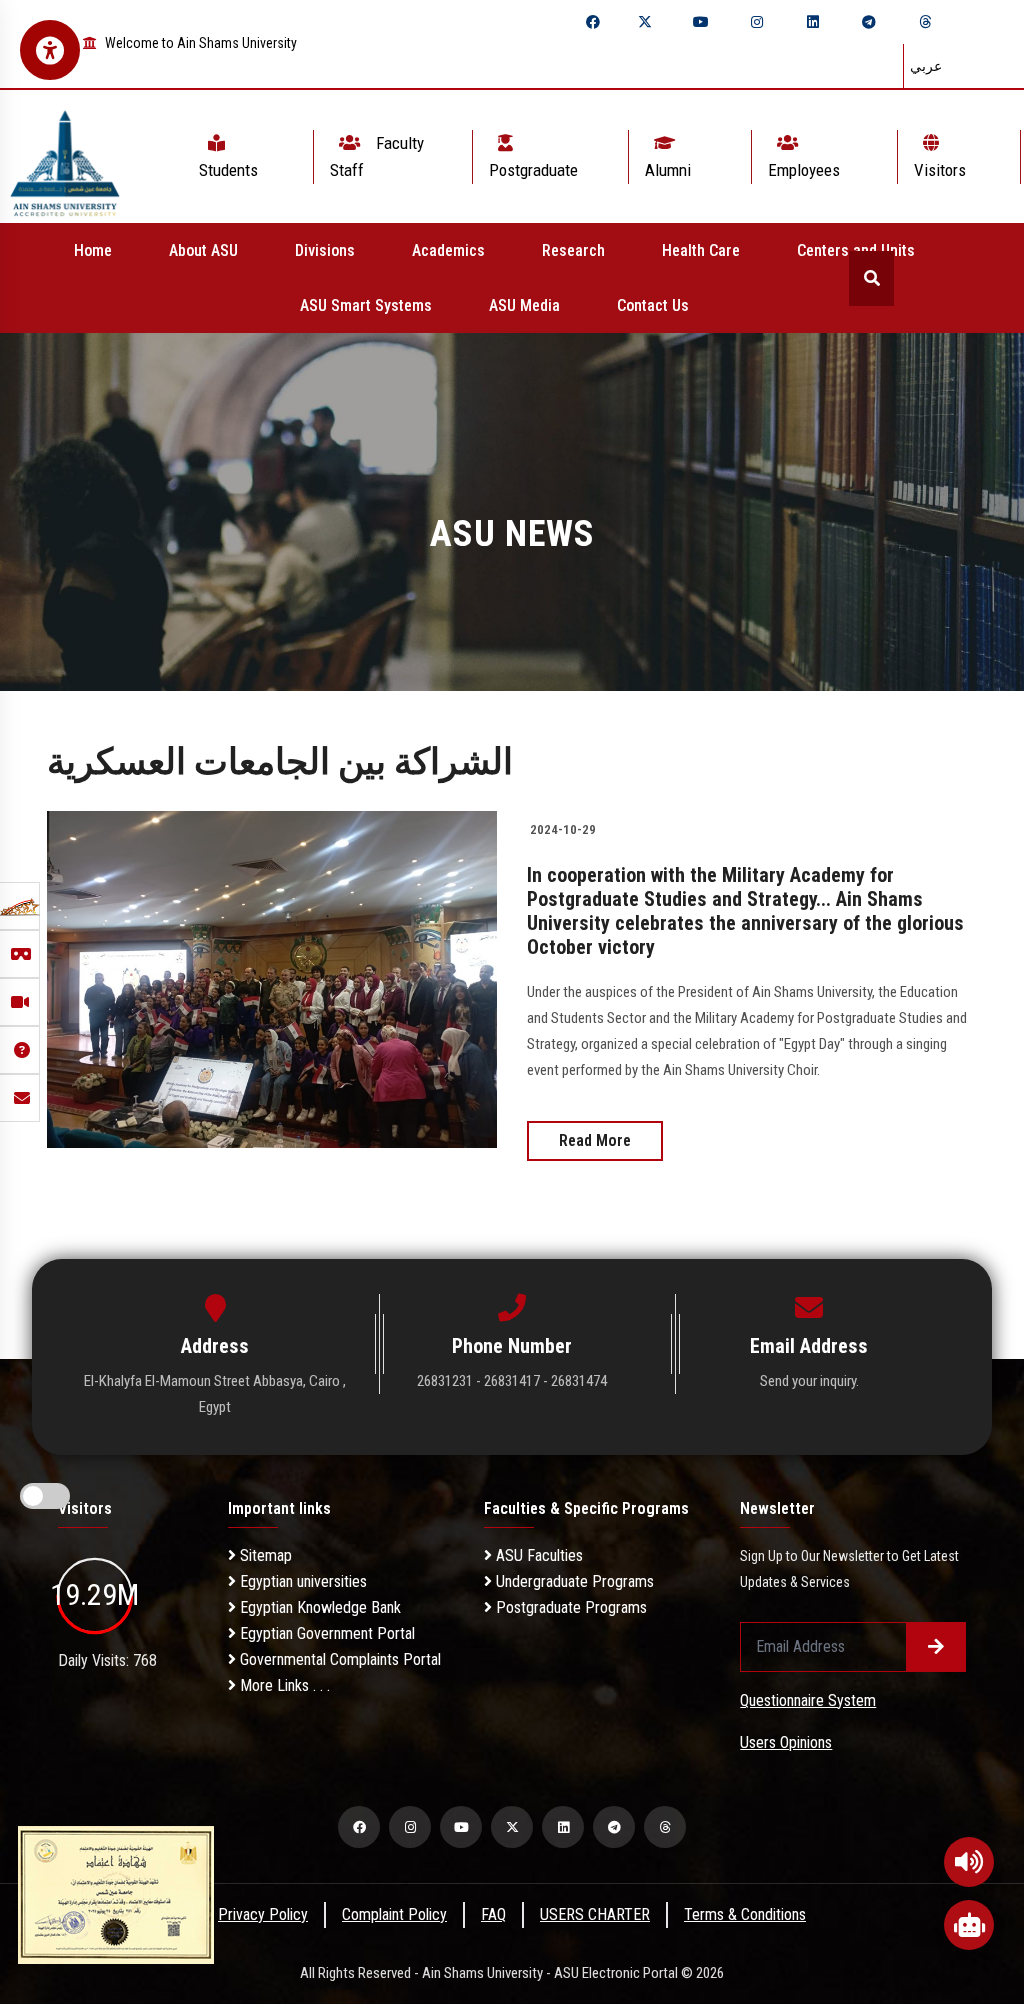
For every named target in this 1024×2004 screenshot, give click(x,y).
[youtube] (701, 22)
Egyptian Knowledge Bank (318, 1607)
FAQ (493, 1914)
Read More (595, 1140)
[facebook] (593, 22)
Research (573, 250)
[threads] (925, 22)
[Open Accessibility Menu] (50, 50)
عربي (926, 66)
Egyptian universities (301, 1581)
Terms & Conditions (745, 1914)
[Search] (871, 278)
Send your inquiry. (809, 1381)
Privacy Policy (263, 1914)
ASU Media (524, 305)
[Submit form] (936, 1647)
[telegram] (869, 22)
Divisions (325, 250)
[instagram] (757, 22)
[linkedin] (813, 22)
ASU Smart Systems (366, 305)
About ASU (203, 250)
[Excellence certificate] (116, 1893)
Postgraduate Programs (569, 1607)
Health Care (701, 250)
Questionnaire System (808, 1700)
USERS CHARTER (595, 1914)
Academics (448, 250)
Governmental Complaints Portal (338, 1659)
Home (93, 250)
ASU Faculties (537, 1555)
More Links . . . (283, 1685)
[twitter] (645, 22)
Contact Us (653, 305)
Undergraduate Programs (573, 1581)
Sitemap (264, 1555)
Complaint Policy (394, 1914)
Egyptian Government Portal (325, 1633)
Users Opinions (786, 1742)
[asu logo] (65, 156)
